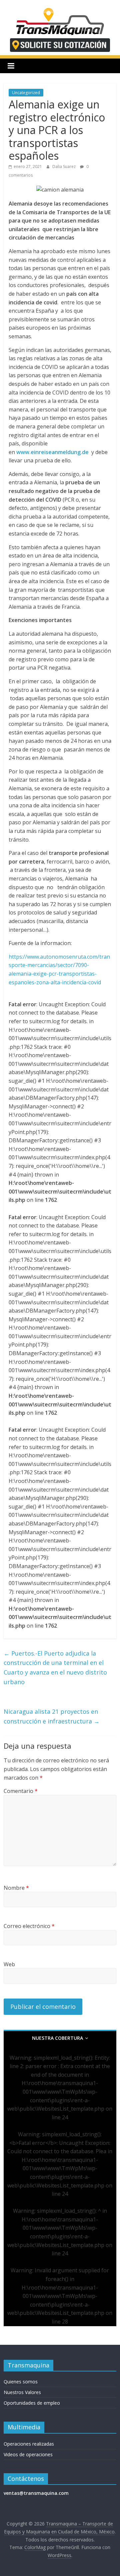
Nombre (16, 1888)
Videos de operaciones (28, 2454)
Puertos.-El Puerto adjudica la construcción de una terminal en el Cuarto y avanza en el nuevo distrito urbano (55, 1668)
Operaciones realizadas (29, 2444)
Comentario (21, 1791)
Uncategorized (26, 93)
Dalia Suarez (64, 166)
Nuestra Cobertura (57, 2038)
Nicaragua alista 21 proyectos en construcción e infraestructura (52, 1716)
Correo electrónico (29, 1926)
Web (9, 1964)
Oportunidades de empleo (32, 2403)
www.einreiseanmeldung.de (52, 452)
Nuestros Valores (22, 2392)
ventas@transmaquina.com (36, 2493)
